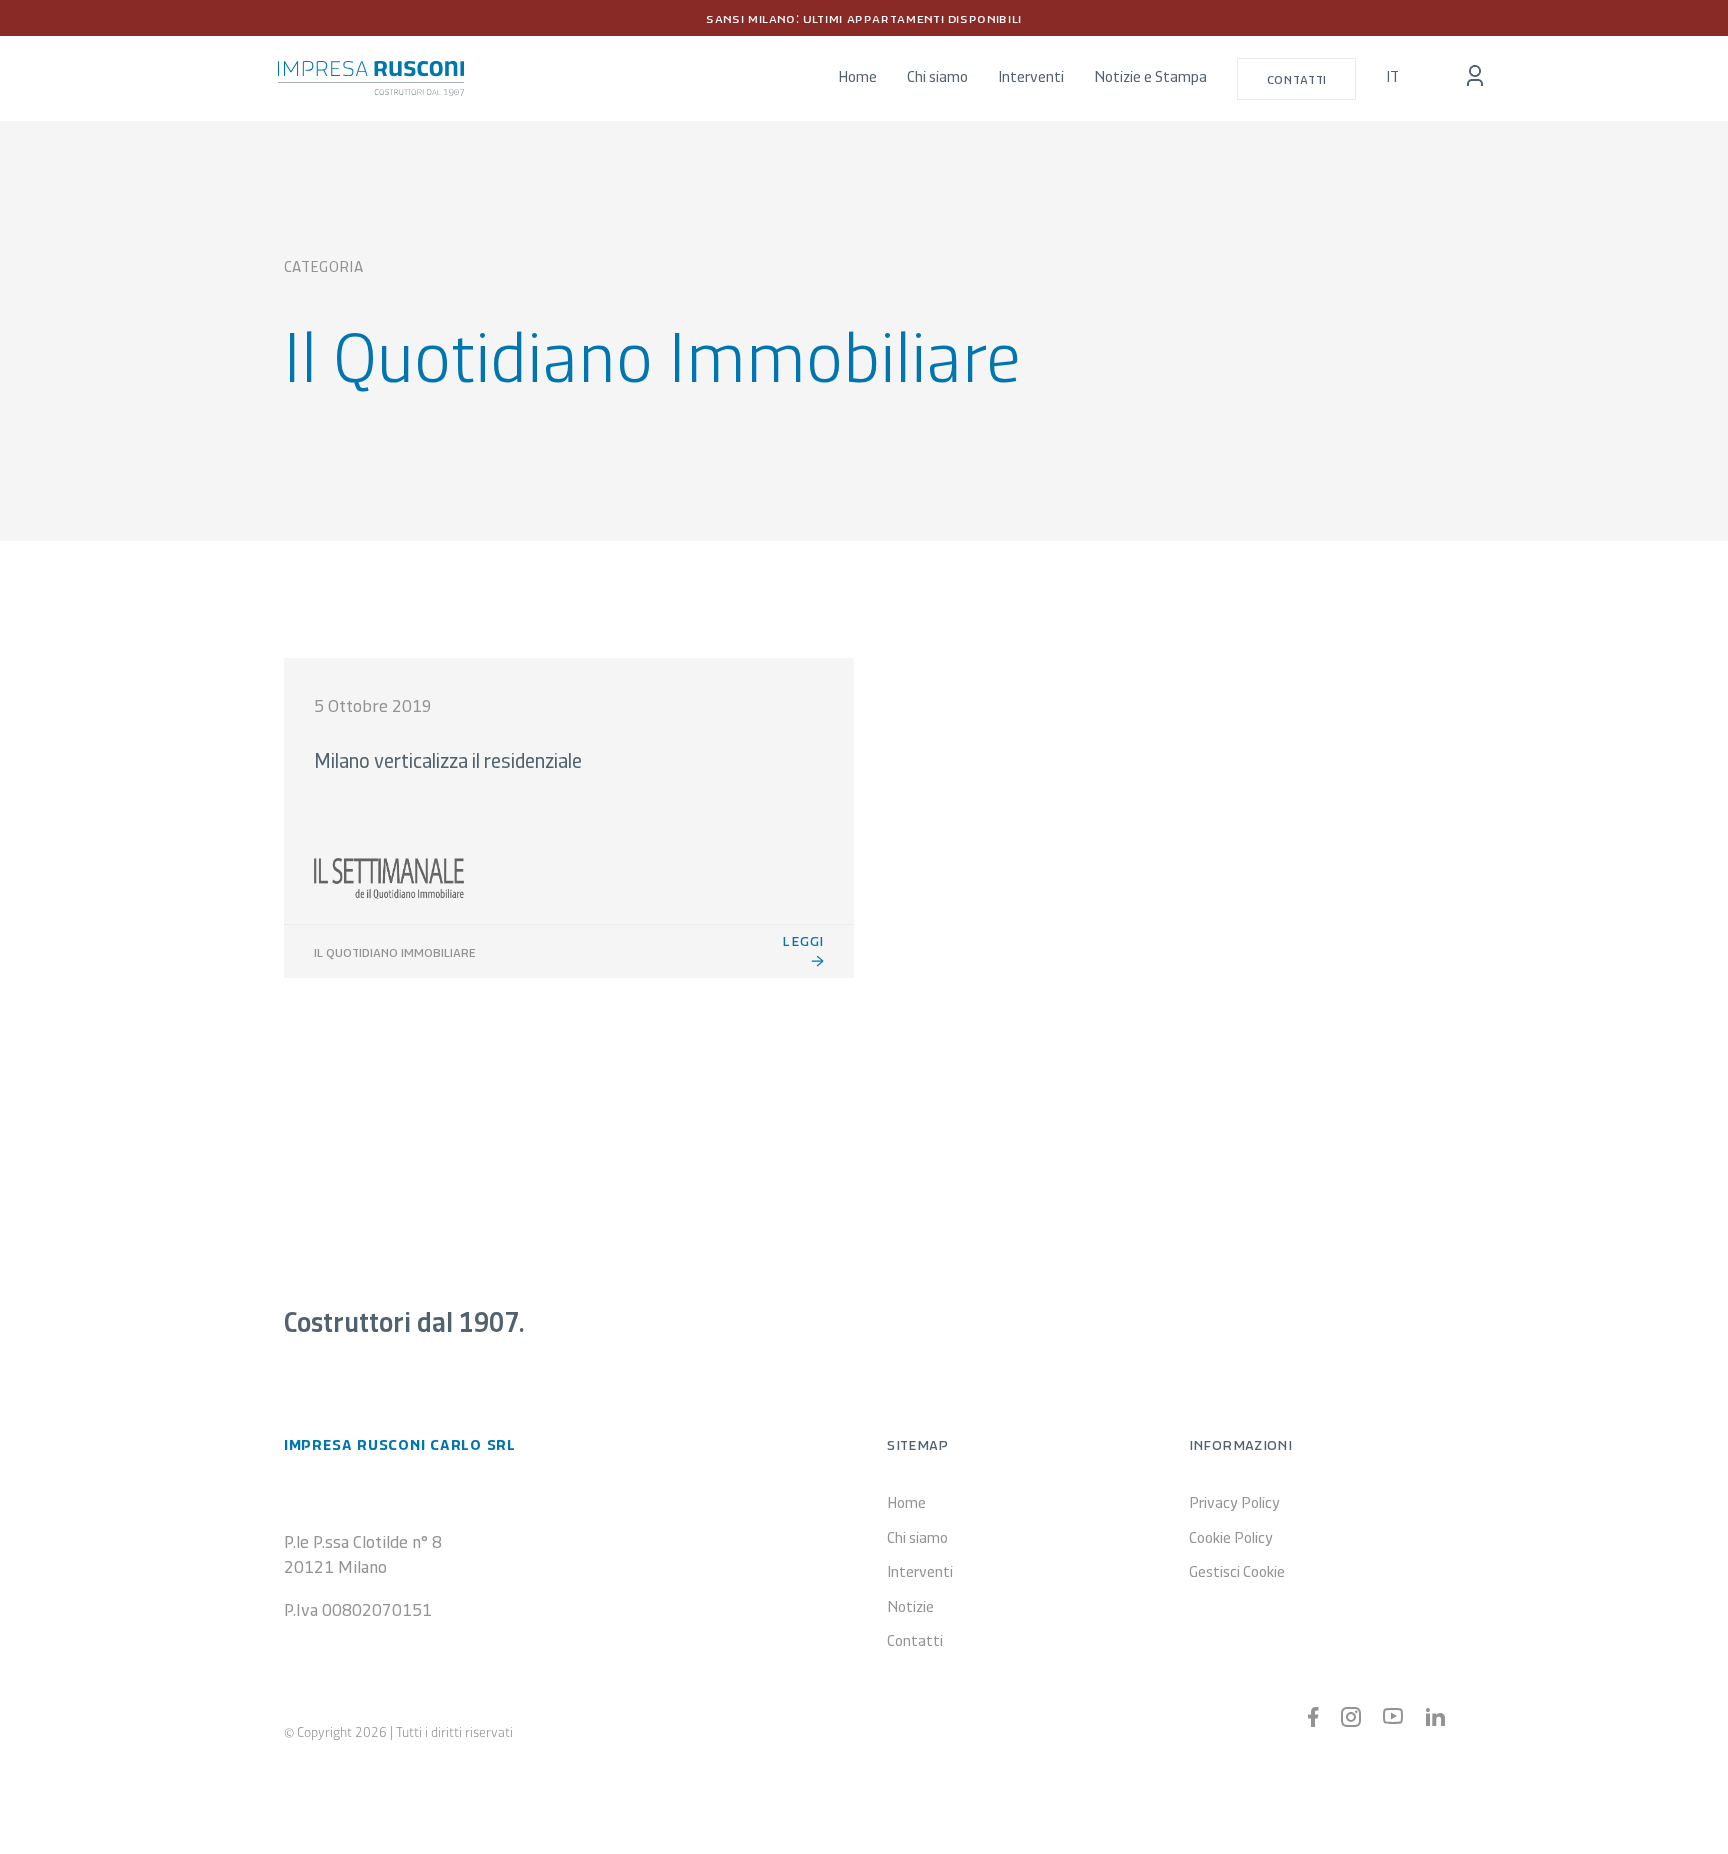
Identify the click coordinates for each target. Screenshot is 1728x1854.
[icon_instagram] (1351, 1716)
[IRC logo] (371, 70)
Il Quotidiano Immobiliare (395, 951)
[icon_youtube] (1393, 1717)
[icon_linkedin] (1435, 1717)
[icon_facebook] (1313, 1716)
